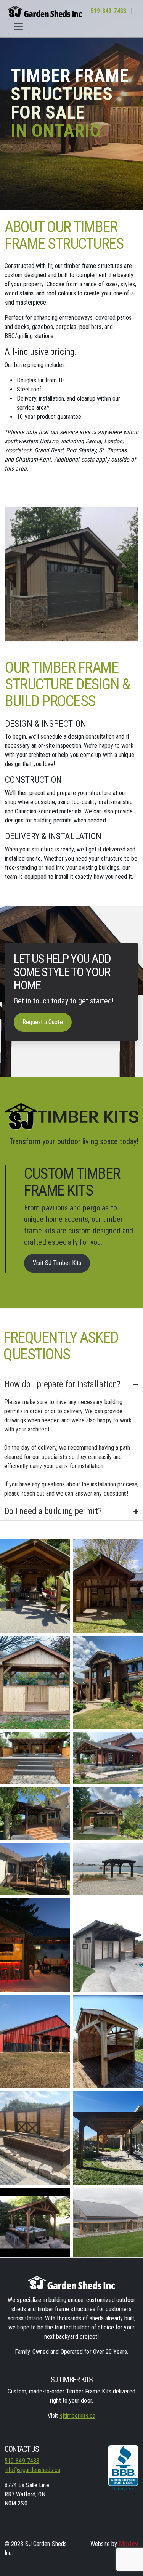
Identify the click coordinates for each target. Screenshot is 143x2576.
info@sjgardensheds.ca (32, 2470)
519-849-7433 (108, 11)
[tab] (71, 1439)
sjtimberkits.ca (78, 2416)
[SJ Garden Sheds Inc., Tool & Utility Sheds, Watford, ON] (123, 2472)
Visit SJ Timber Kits (57, 1263)
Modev (129, 2544)
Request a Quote (43, 1022)
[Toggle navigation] (18, 27)
